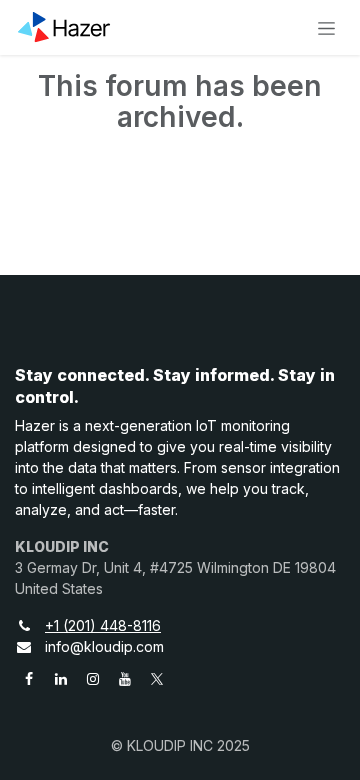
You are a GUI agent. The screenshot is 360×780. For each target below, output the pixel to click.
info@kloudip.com (104, 646)
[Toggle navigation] (326, 27)
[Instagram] (93, 679)
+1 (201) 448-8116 (103, 625)
